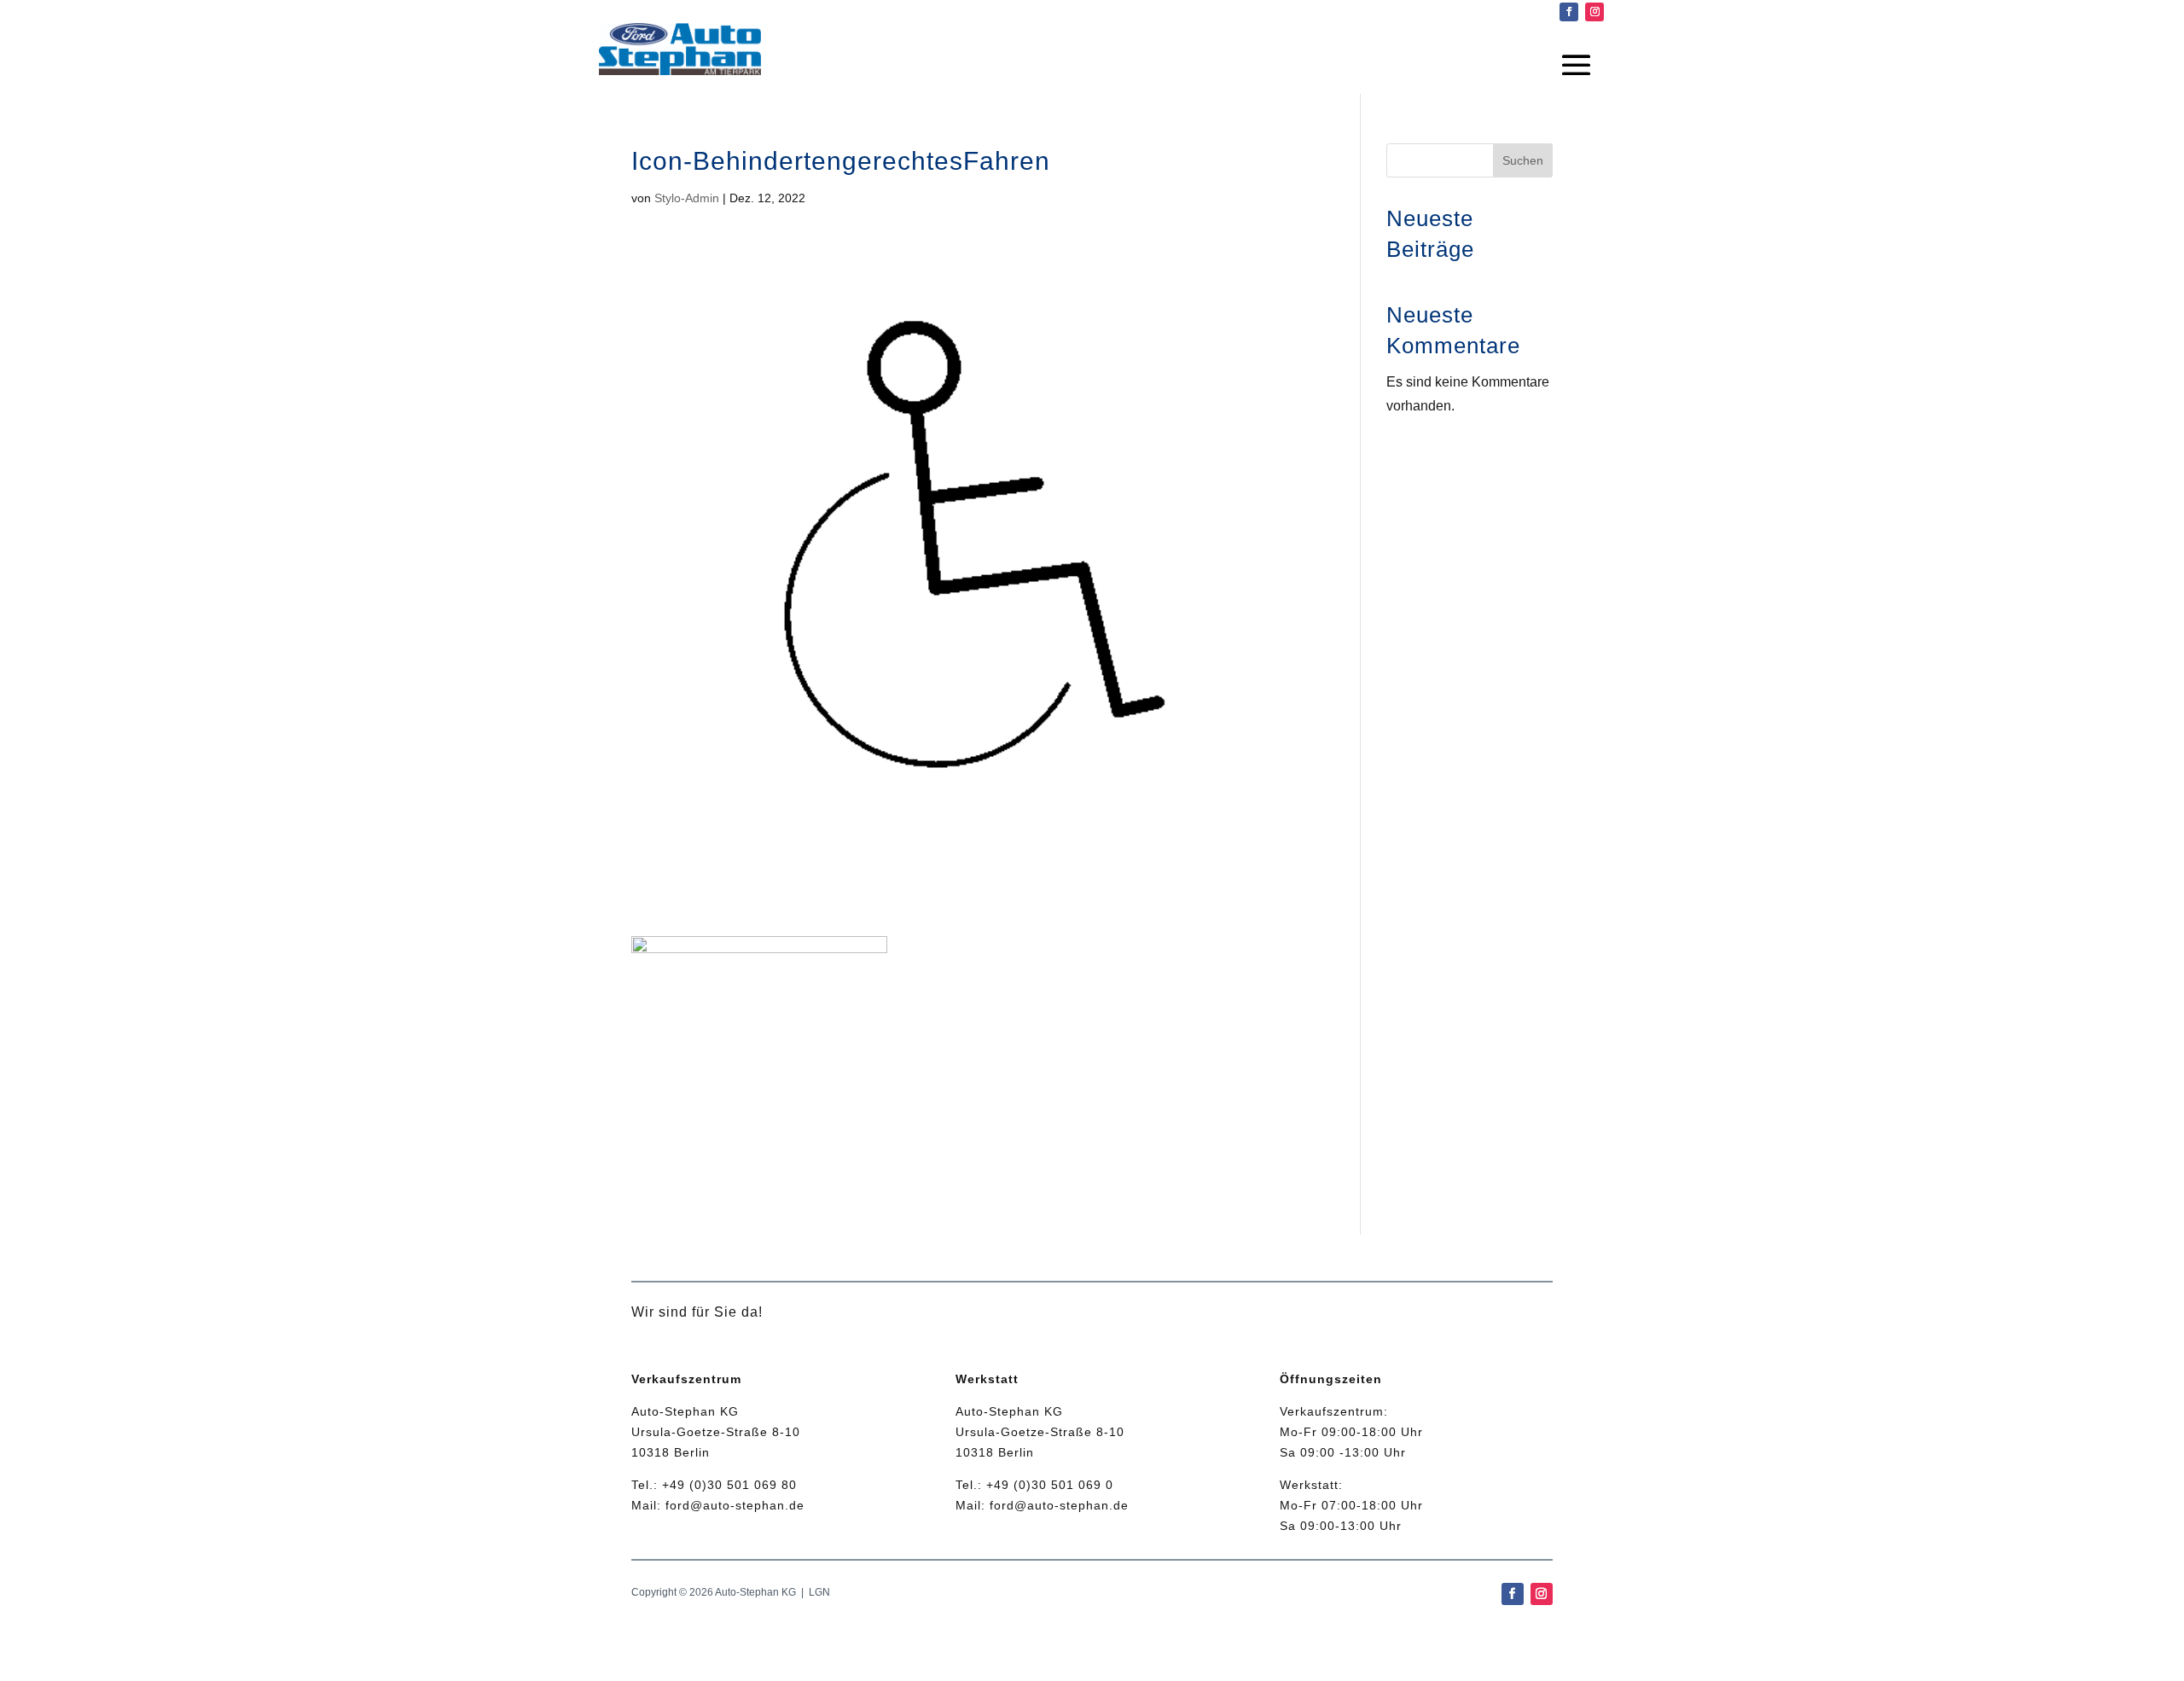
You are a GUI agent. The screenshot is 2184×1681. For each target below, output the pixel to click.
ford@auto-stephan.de (735, 1505)
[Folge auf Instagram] (1594, 12)
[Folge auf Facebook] (1569, 12)
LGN (819, 1592)
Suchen (1523, 160)
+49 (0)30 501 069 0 (1050, 1485)
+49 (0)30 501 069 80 (729, 1485)
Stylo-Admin (687, 198)
